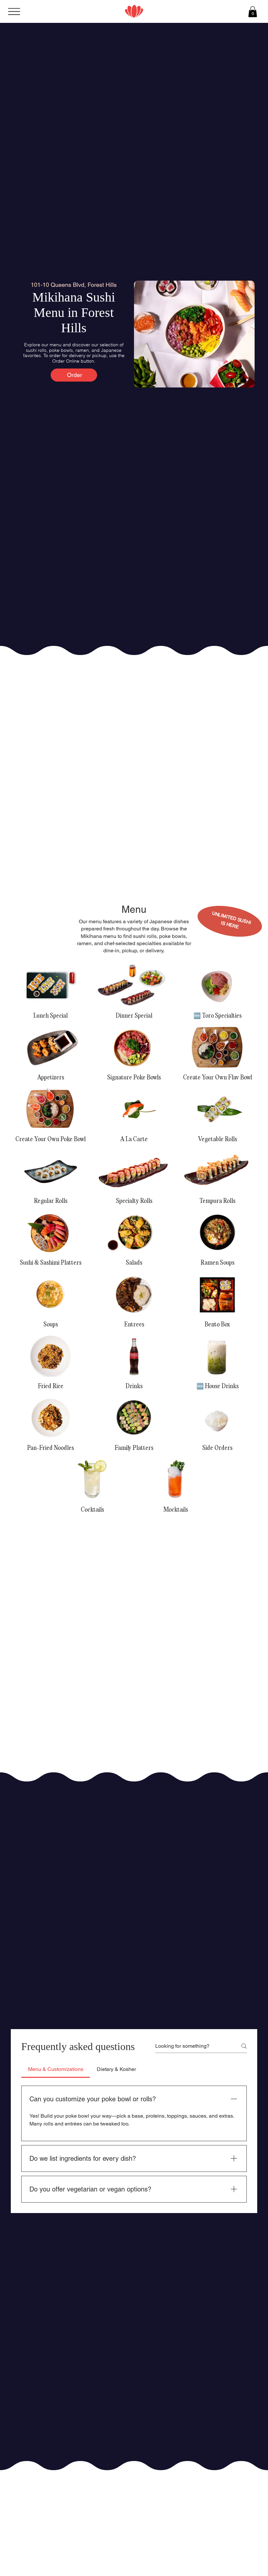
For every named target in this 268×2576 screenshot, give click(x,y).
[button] (253, 12)
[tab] (56, 2069)
